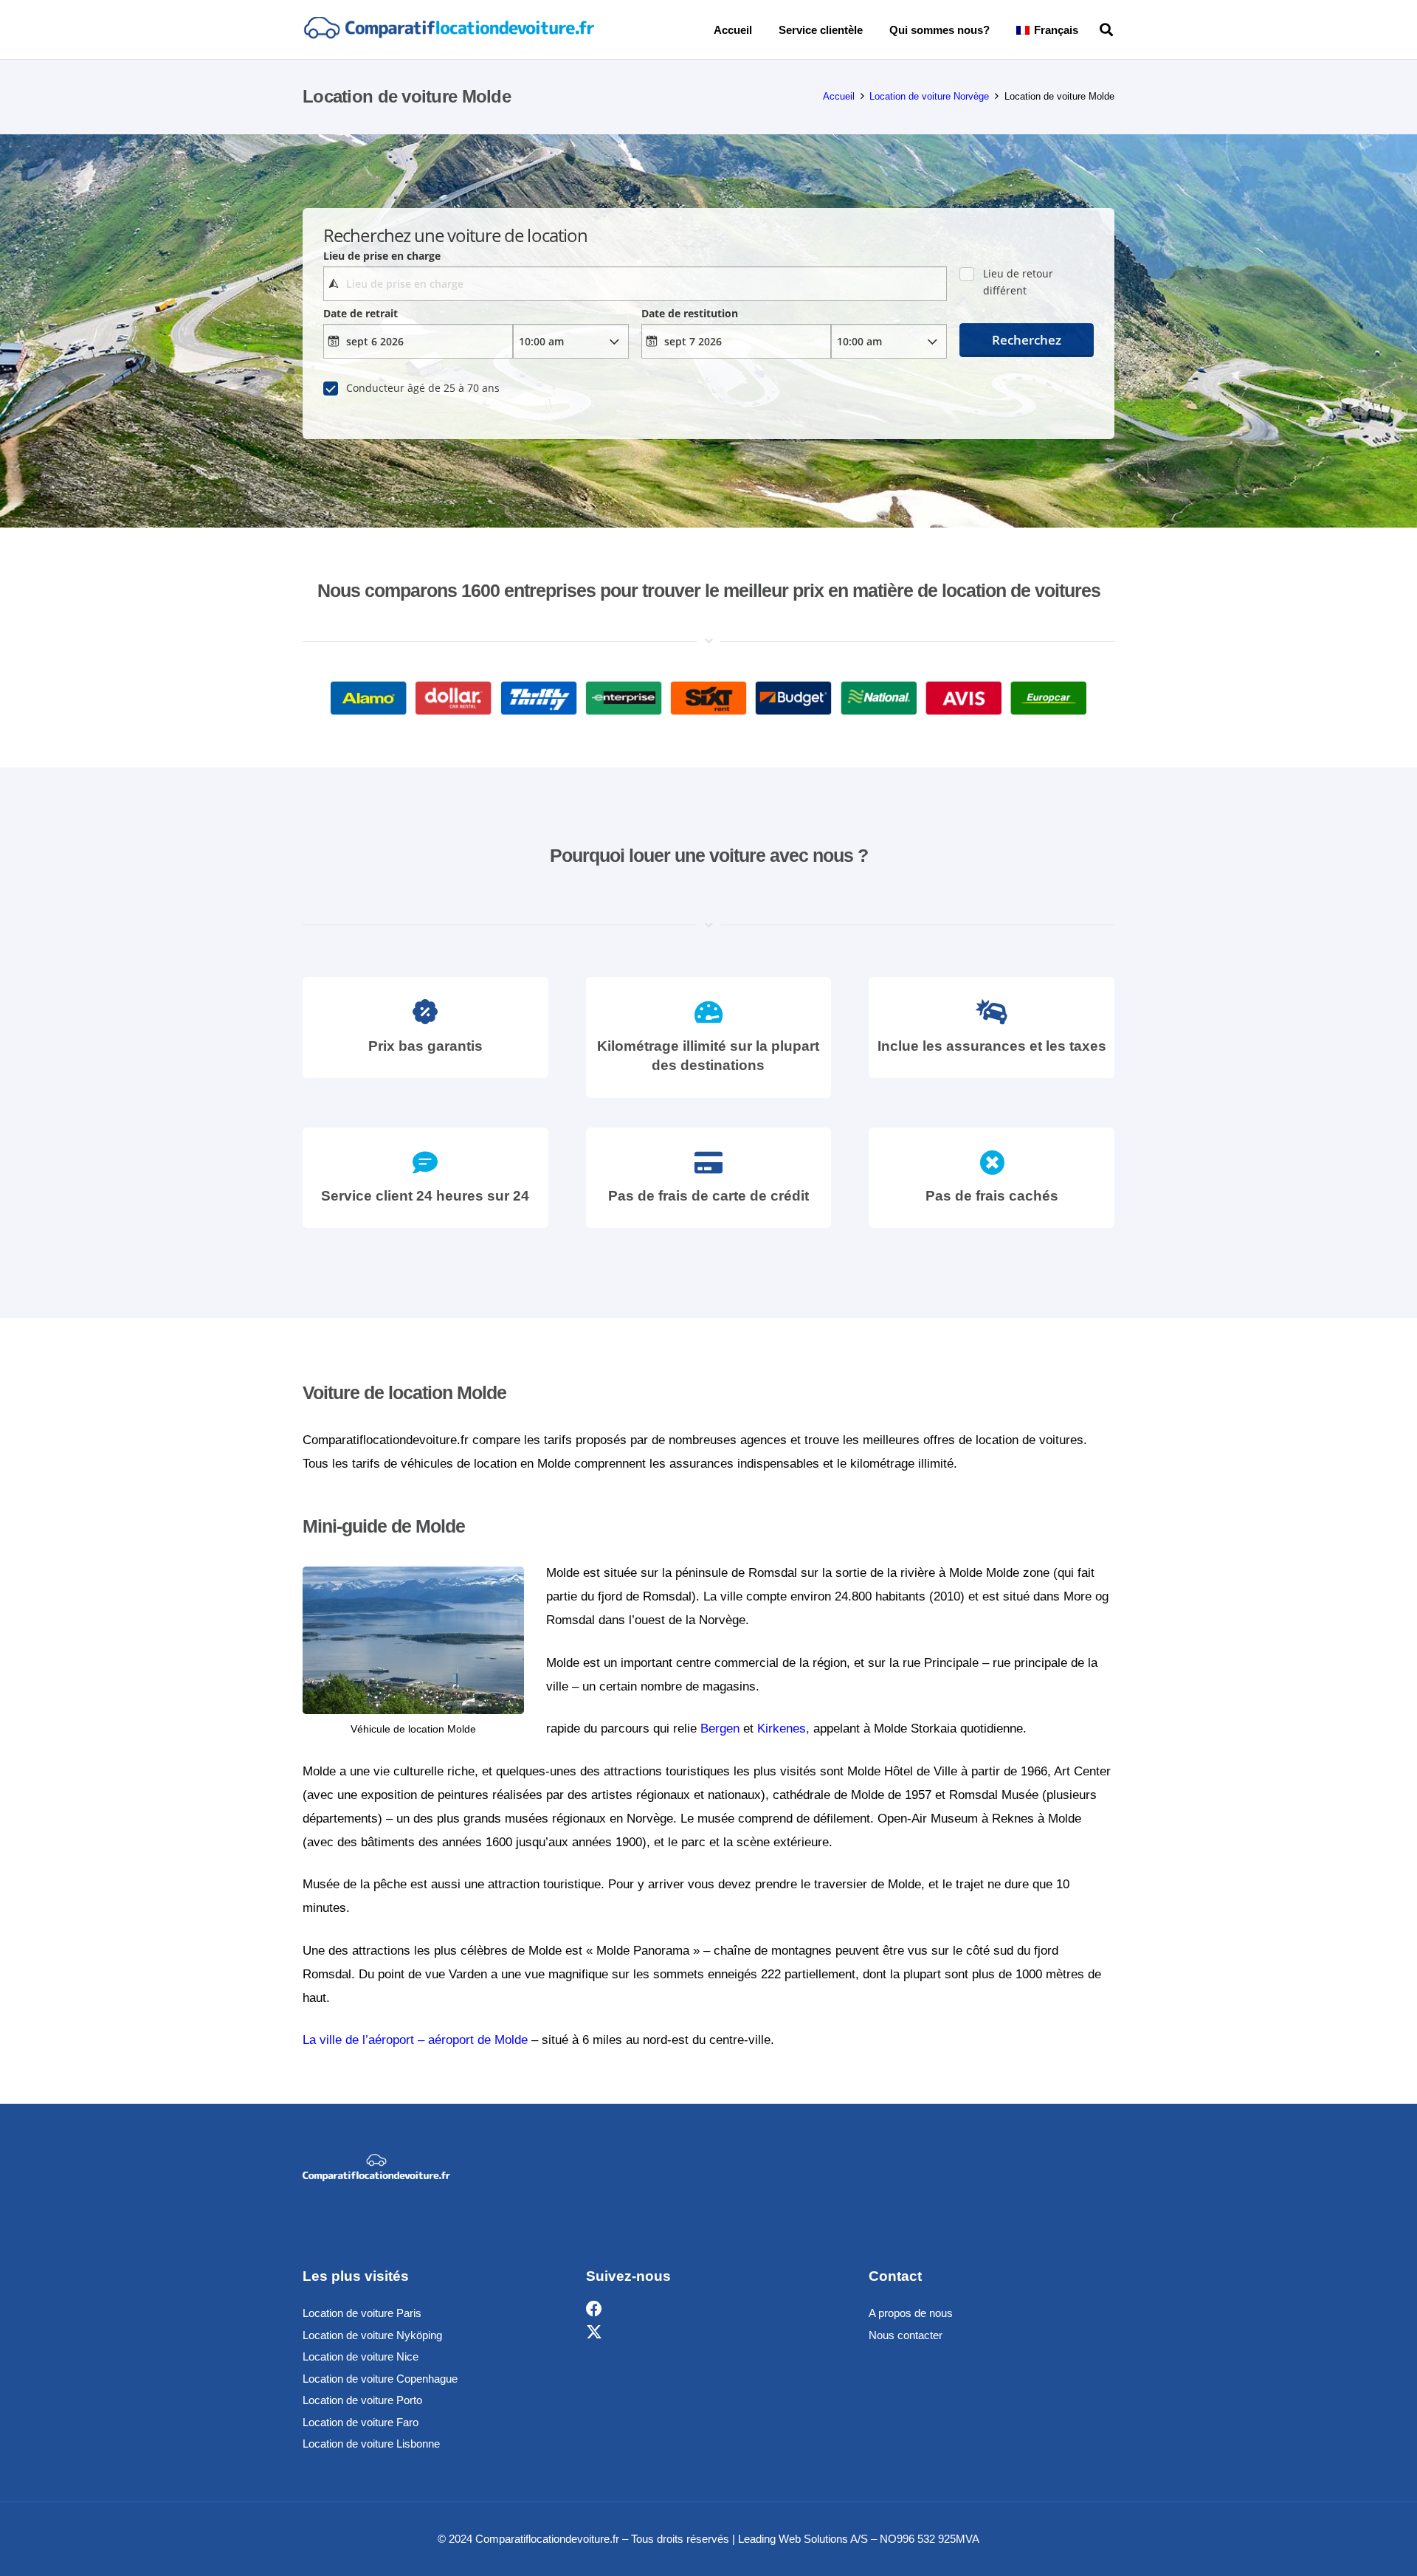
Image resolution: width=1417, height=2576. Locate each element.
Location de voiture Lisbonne (371, 2444)
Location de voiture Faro (361, 2422)
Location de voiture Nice (361, 2356)
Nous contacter (906, 2335)
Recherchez (1027, 340)
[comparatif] (448, 30)
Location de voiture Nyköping (372, 2335)
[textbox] (635, 284)
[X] (594, 2333)
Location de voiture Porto (362, 2400)
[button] (1089, 30)
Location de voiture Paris (362, 2313)
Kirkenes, (783, 1729)
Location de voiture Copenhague (380, 2379)
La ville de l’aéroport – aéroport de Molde (415, 2040)
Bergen (720, 1729)
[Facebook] (594, 2309)
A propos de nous (911, 2313)
